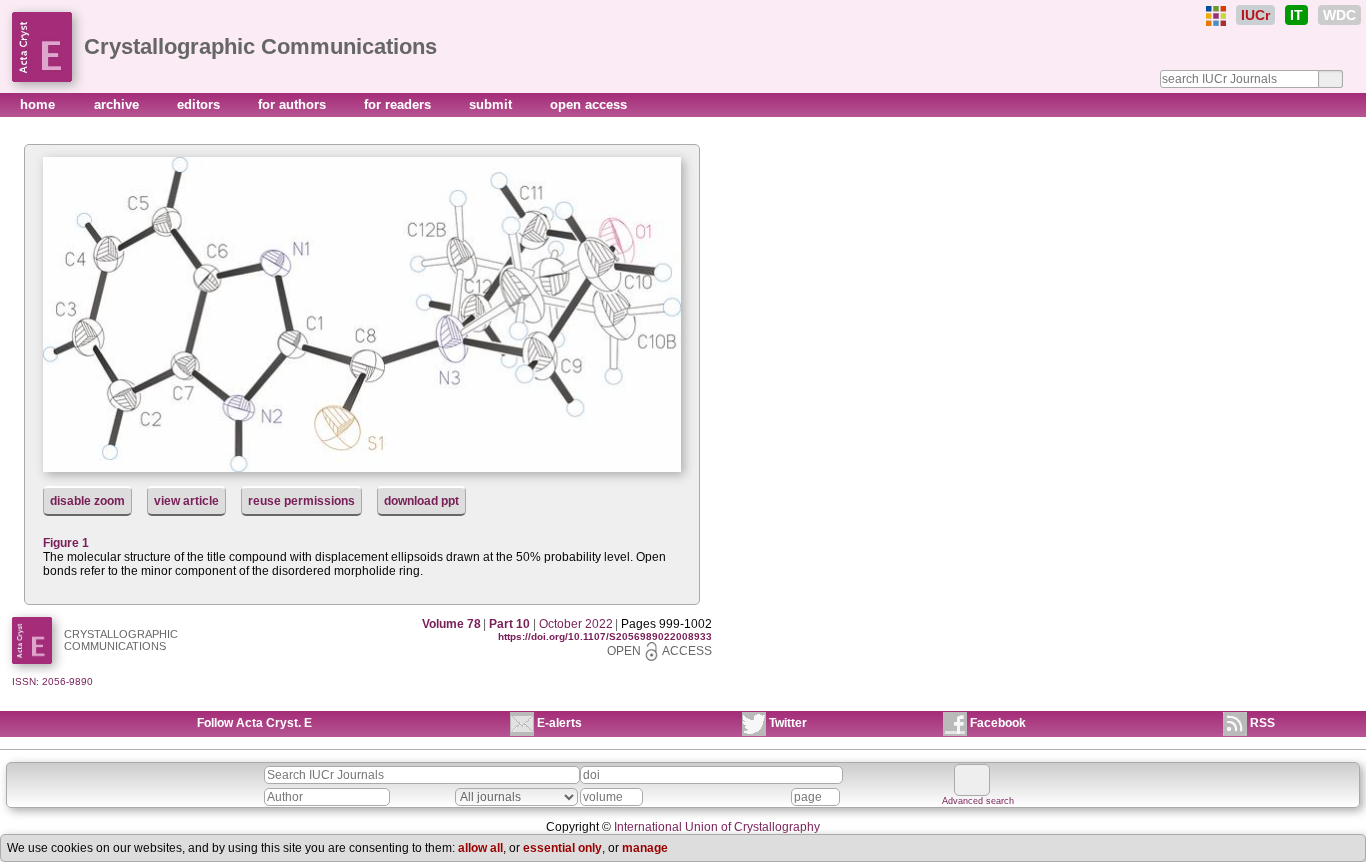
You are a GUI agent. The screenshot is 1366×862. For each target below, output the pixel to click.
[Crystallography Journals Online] (1216, 16)
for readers (399, 104)
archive (118, 104)
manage (645, 848)
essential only (562, 848)
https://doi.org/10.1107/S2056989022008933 (605, 636)
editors (200, 104)
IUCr (1255, 15)
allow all (480, 848)
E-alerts (559, 723)
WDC (1339, 15)
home (39, 104)
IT (1296, 15)
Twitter (788, 723)
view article (186, 501)
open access (588, 104)
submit (492, 104)
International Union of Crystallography (717, 827)
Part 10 (509, 624)
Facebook (998, 723)
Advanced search (978, 801)
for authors (294, 104)
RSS (1262, 723)
